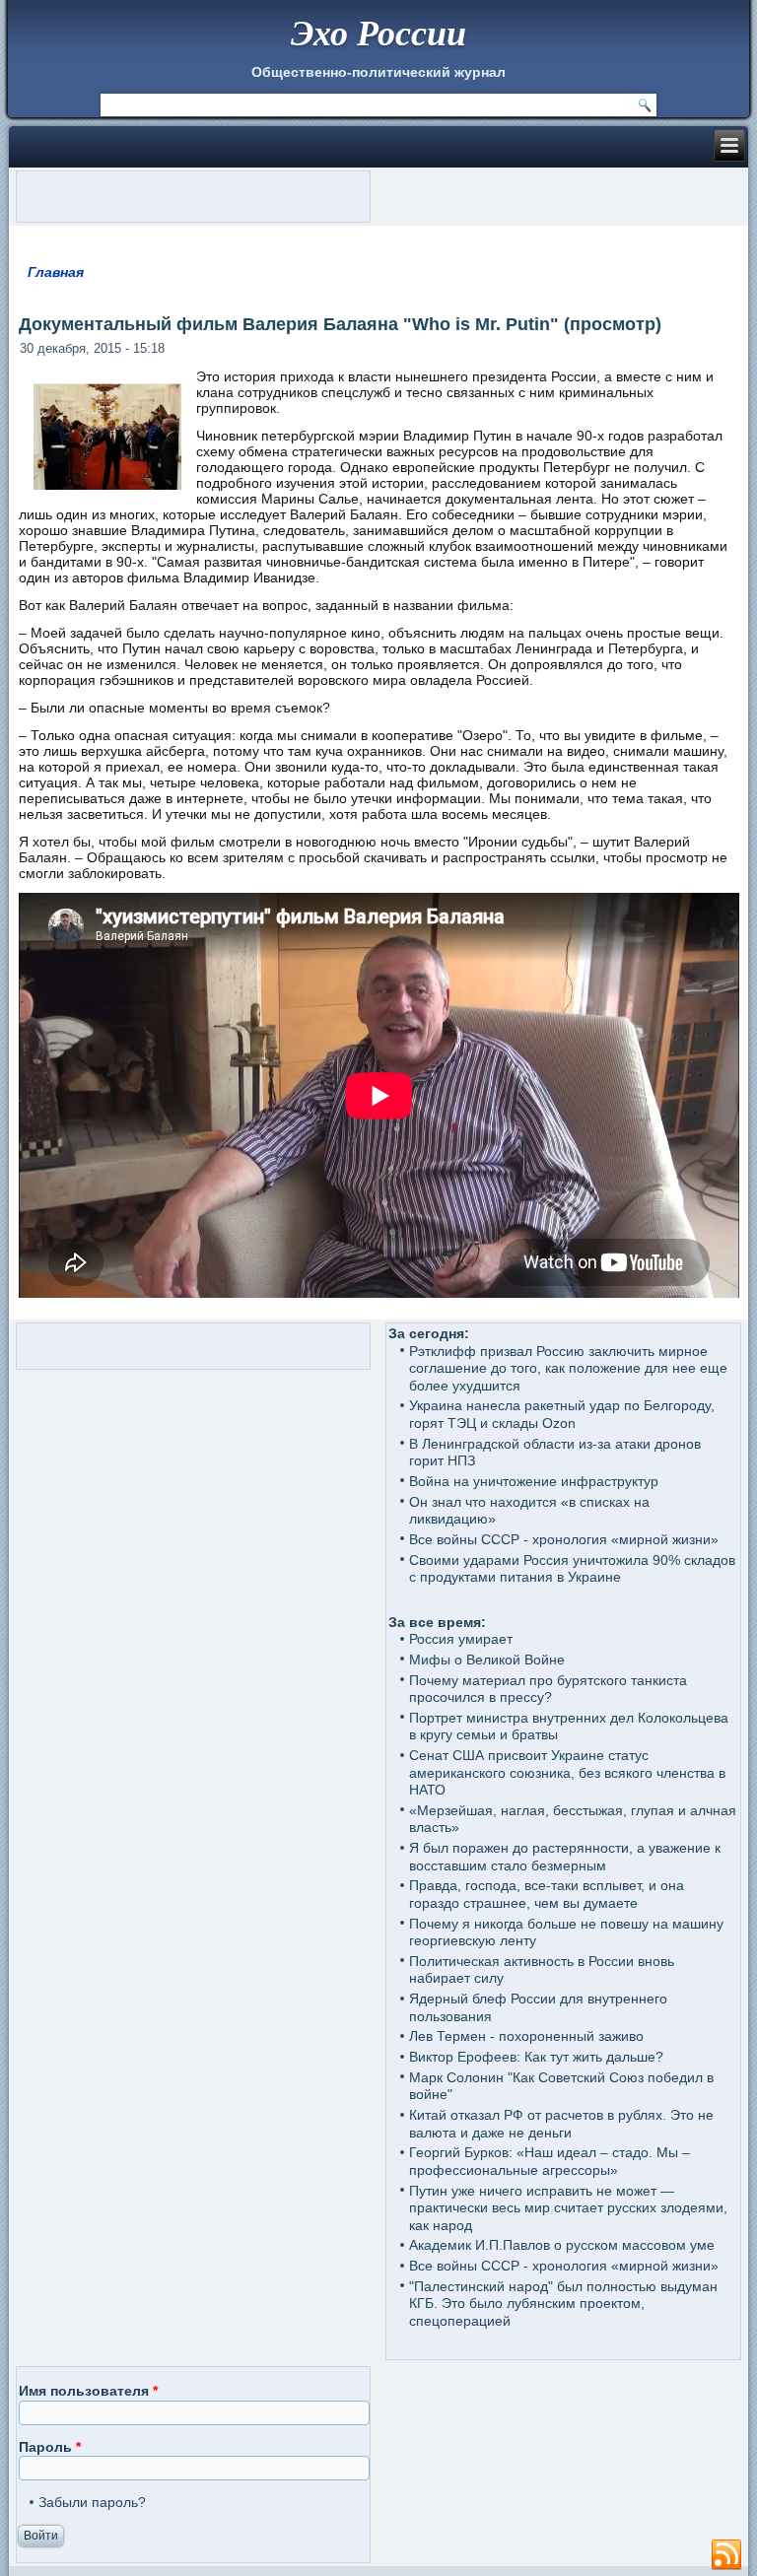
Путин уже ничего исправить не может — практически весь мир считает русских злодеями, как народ (568, 2208)
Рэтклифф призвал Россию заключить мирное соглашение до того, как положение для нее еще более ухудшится (568, 1368)
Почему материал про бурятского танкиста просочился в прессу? (548, 1689)
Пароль (50, 2447)
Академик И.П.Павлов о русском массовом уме (562, 2245)
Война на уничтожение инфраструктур (534, 1481)
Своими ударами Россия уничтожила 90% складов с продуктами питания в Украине (572, 1569)
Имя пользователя (88, 2391)
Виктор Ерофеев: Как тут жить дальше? (536, 2057)
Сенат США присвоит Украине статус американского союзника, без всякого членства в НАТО (567, 1772)
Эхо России (378, 32)
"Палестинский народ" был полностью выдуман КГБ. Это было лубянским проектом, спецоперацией (563, 2304)
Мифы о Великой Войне (487, 1660)
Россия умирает (461, 1639)
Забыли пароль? (92, 2502)
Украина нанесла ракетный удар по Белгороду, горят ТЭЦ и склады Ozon (562, 1414)
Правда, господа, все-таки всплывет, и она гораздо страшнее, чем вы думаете (547, 1894)
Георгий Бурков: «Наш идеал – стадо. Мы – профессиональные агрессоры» (550, 2161)
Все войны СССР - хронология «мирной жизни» (564, 1539)
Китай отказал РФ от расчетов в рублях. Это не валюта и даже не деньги (561, 2124)
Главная (56, 272)
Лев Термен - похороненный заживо (526, 2036)
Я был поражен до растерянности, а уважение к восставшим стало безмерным (565, 1857)
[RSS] (726, 2555)
